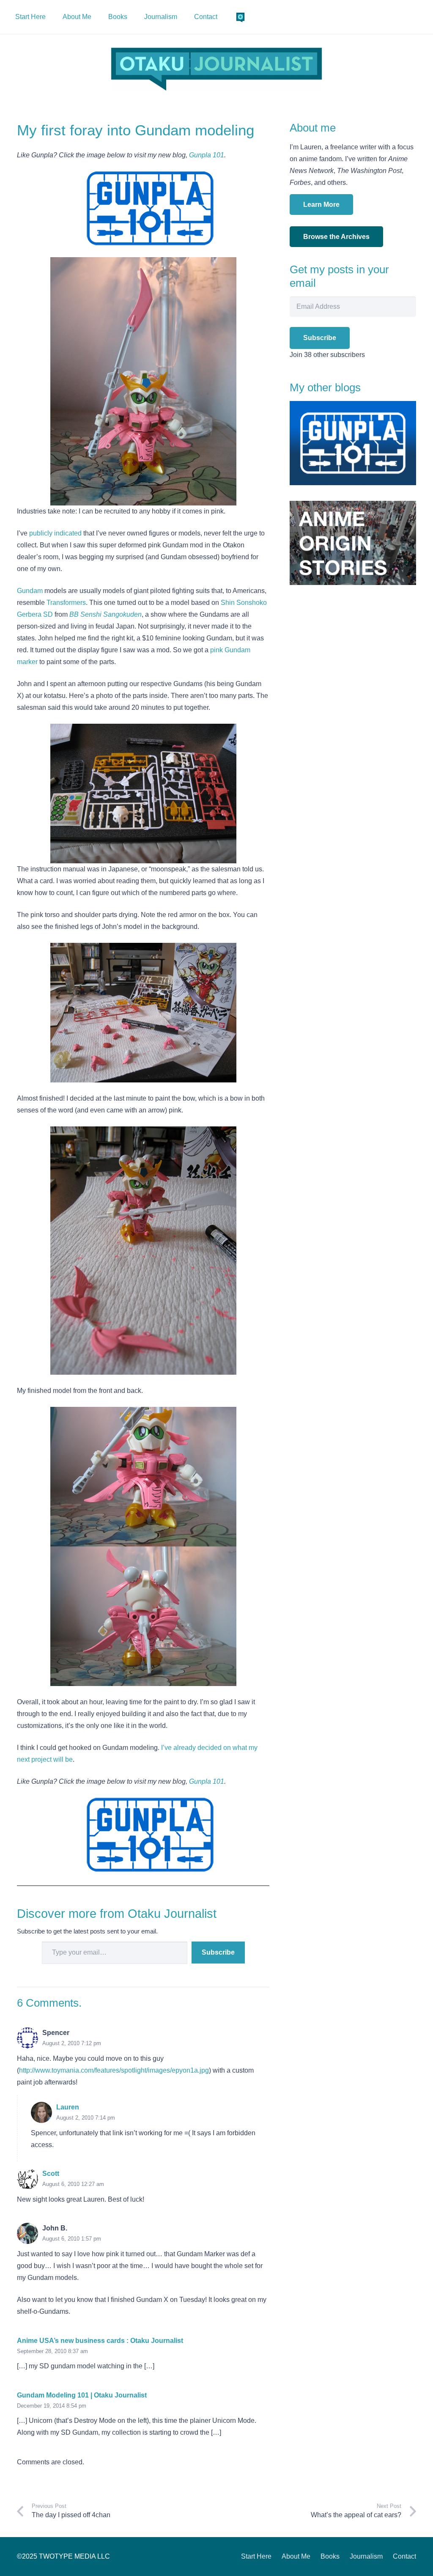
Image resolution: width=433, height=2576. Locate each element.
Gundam (30, 591)
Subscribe (218, 1952)
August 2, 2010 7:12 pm (72, 2043)
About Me (296, 2556)
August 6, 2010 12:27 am (73, 2184)
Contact (404, 2556)
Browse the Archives (336, 237)
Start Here (256, 2556)
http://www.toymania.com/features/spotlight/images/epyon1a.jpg (114, 2070)
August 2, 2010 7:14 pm (86, 2118)
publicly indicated (55, 533)
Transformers (66, 603)
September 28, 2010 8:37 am (52, 2351)
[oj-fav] (240, 17)
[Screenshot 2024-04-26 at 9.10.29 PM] (216, 69)
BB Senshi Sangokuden (106, 614)
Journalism (366, 2556)
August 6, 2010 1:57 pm (72, 2239)
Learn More (321, 205)
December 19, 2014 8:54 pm (52, 2406)
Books (330, 2556)
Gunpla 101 (207, 155)
